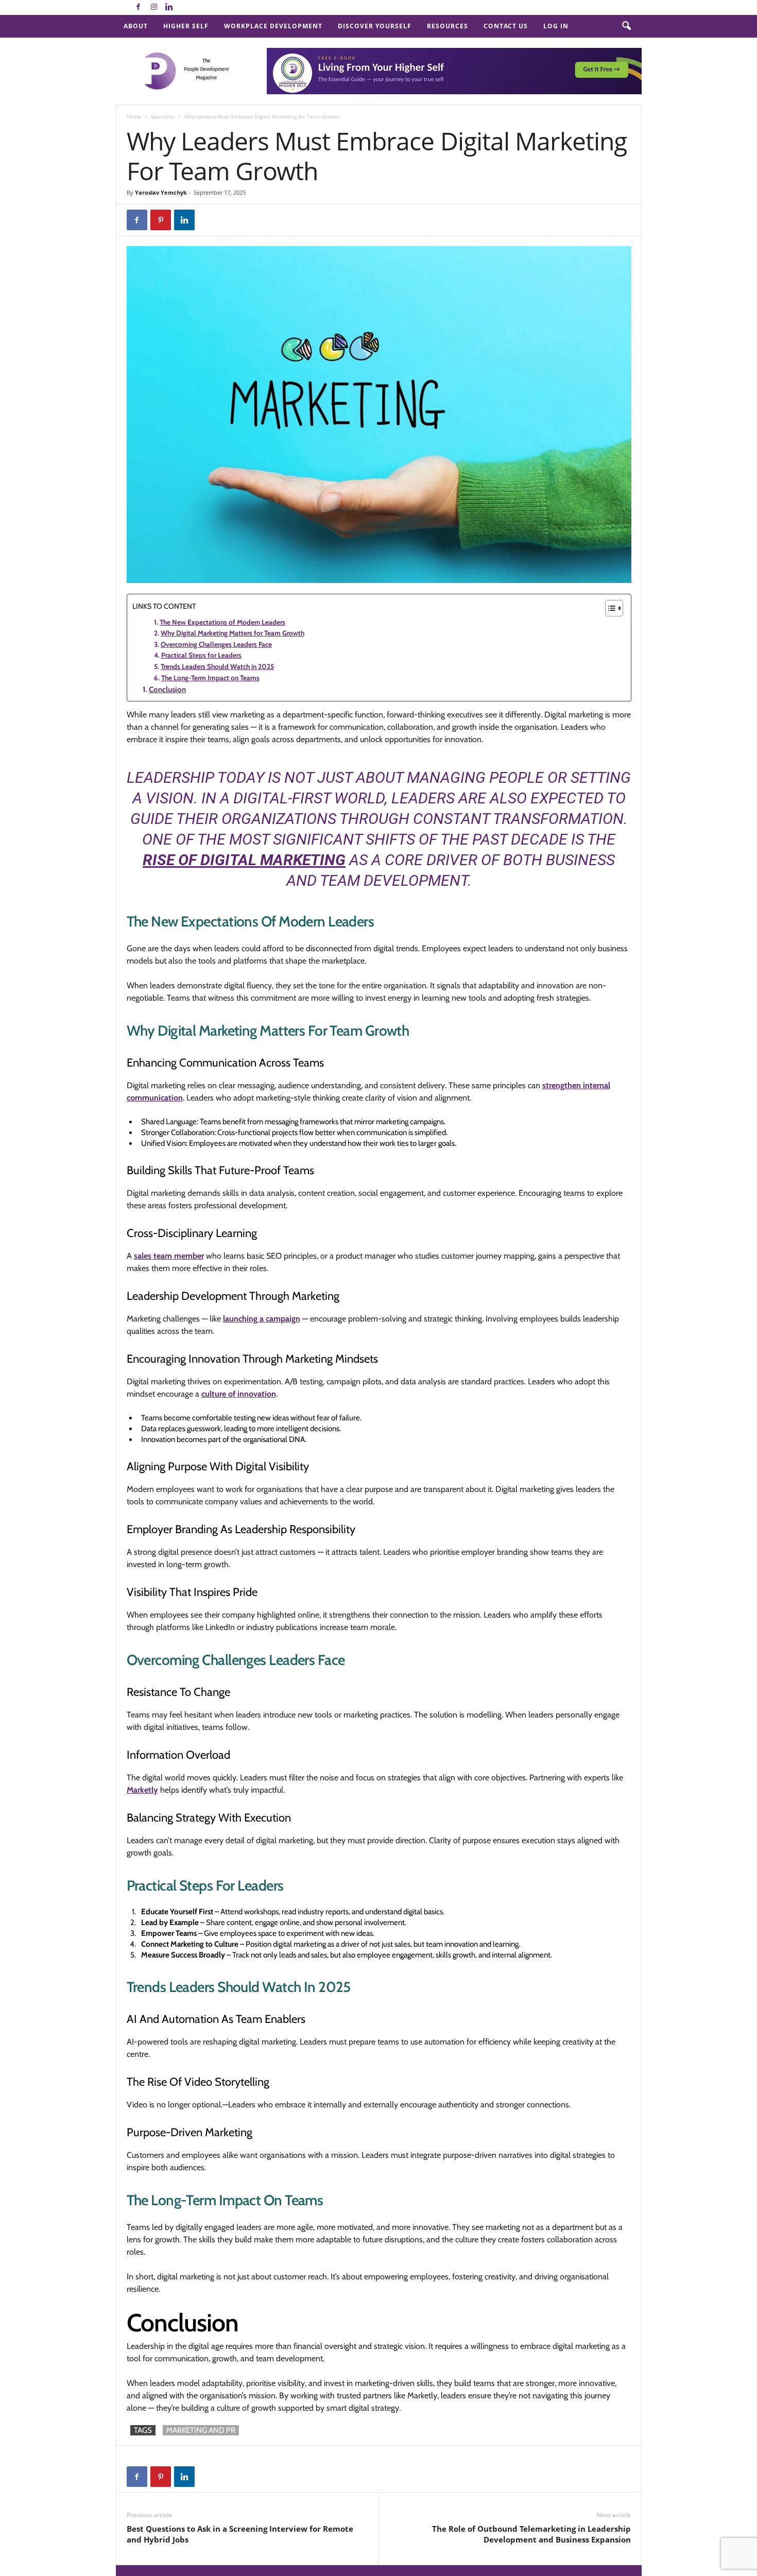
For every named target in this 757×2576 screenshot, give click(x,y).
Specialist (163, 116)
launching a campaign (262, 1319)
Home (134, 116)
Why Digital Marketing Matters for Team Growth (233, 633)
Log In (556, 26)
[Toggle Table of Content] (609, 608)
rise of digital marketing (244, 860)
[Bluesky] (185, 7)
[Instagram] (154, 7)
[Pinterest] (161, 220)
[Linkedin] (169, 7)
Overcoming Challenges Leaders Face (216, 644)
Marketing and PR (201, 2430)
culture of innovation (239, 1394)
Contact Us (506, 26)
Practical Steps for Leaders (201, 655)
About (136, 26)
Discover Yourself (375, 26)
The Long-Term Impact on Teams (210, 678)
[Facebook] (139, 7)
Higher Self (186, 26)
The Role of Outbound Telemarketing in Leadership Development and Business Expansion (531, 2534)
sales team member (169, 1256)
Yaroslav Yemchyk (161, 192)
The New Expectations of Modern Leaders (222, 622)
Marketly (142, 1790)
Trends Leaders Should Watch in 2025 (217, 666)
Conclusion (167, 690)
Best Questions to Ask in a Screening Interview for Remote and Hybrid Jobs (240, 2534)
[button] (626, 26)
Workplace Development (273, 26)
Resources (448, 26)
